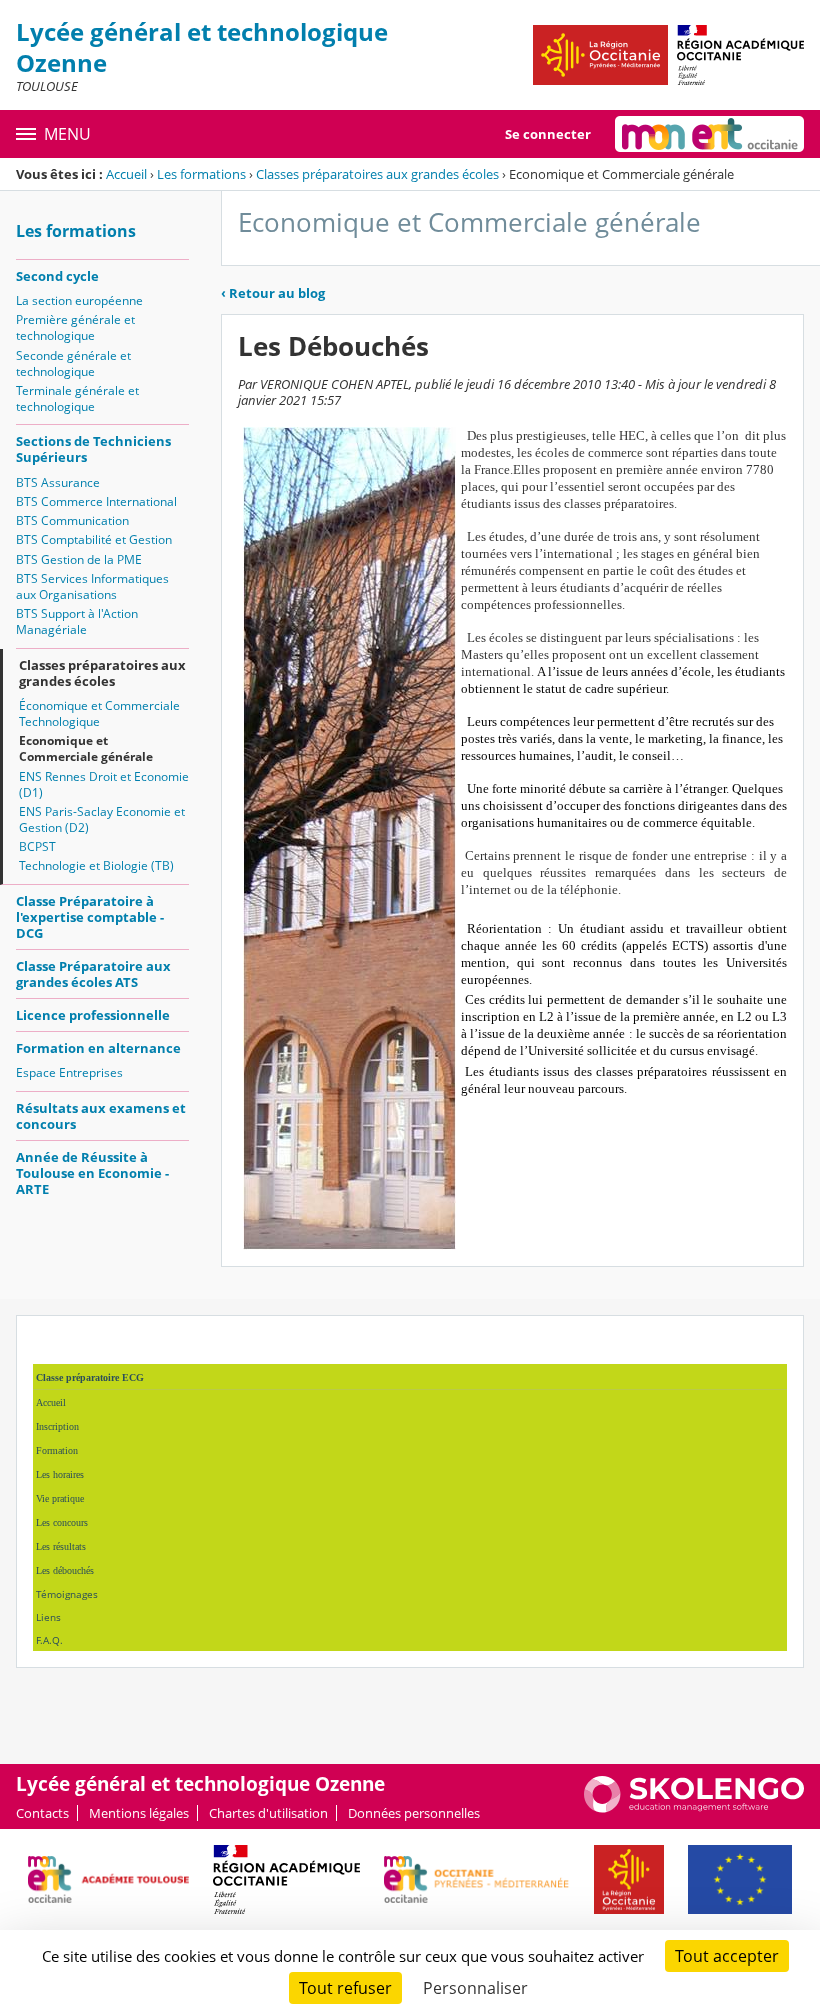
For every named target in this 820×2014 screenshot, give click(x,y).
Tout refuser (345, 1988)
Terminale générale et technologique (77, 398)
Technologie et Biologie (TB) (96, 865)
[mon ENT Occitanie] (709, 134)
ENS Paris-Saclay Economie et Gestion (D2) (102, 819)
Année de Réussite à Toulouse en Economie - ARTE (92, 1173)
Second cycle (57, 276)
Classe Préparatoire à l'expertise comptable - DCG (90, 917)
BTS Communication (72, 520)
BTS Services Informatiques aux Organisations (92, 586)
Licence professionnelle (93, 1015)
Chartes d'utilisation (268, 1813)
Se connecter (548, 134)
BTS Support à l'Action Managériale (77, 621)
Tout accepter (727, 1956)
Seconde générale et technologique (73, 363)
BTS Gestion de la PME (79, 559)
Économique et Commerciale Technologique (99, 713)
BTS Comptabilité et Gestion (94, 539)
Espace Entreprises (69, 1072)
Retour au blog (273, 293)
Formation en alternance (98, 1048)
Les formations (201, 174)
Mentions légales (139, 1813)
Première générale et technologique (75, 327)
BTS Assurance (58, 482)
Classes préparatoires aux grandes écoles (377, 174)
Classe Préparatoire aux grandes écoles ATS (93, 974)
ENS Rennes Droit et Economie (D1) (104, 784)
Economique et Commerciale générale (86, 748)
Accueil (126, 174)
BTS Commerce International (96, 501)
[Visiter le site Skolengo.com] (694, 1808)
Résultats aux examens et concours (101, 1116)
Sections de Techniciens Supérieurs (93, 449)
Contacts (42, 1813)
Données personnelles (414, 1813)
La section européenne (79, 300)
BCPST (37, 846)
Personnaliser (475, 1988)
